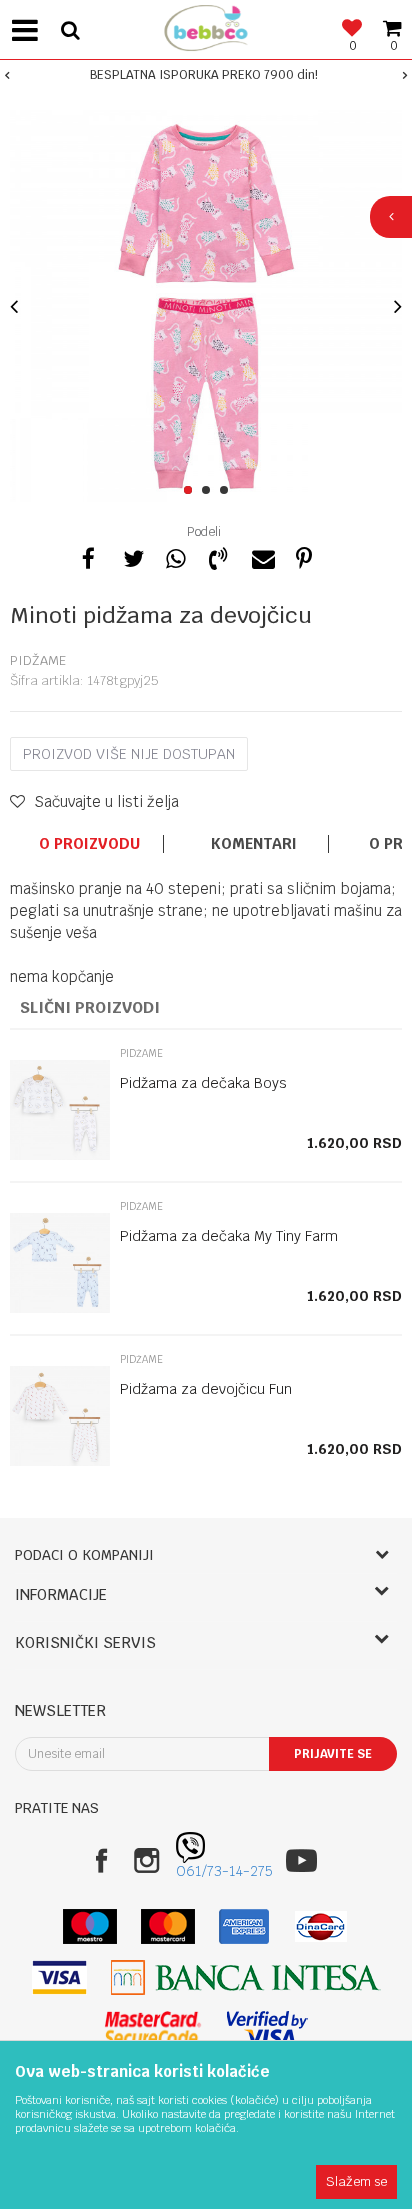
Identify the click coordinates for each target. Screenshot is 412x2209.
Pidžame (38, 660)
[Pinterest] (304, 556)
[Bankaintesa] (246, 1977)
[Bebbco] (206, 25)
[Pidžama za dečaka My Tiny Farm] (60, 1263)
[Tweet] (132, 556)
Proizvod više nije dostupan (129, 754)
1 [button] (191, 491)
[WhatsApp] (175, 556)
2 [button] (209, 491)
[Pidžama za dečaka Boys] (60, 1110)
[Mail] (261, 556)
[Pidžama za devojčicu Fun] (60, 1416)
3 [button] (227, 491)
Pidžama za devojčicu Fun (206, 1389)
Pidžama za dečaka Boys (203, 1083)
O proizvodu (89, 844)
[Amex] (244, 1926)
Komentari (254, 844)
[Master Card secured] (153, 2028)
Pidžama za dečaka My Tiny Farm (229, 1236)
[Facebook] (89, 556)
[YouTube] (301, 1860)
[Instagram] (146, 1860)
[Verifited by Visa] (267, 2028)
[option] (206, 75)
